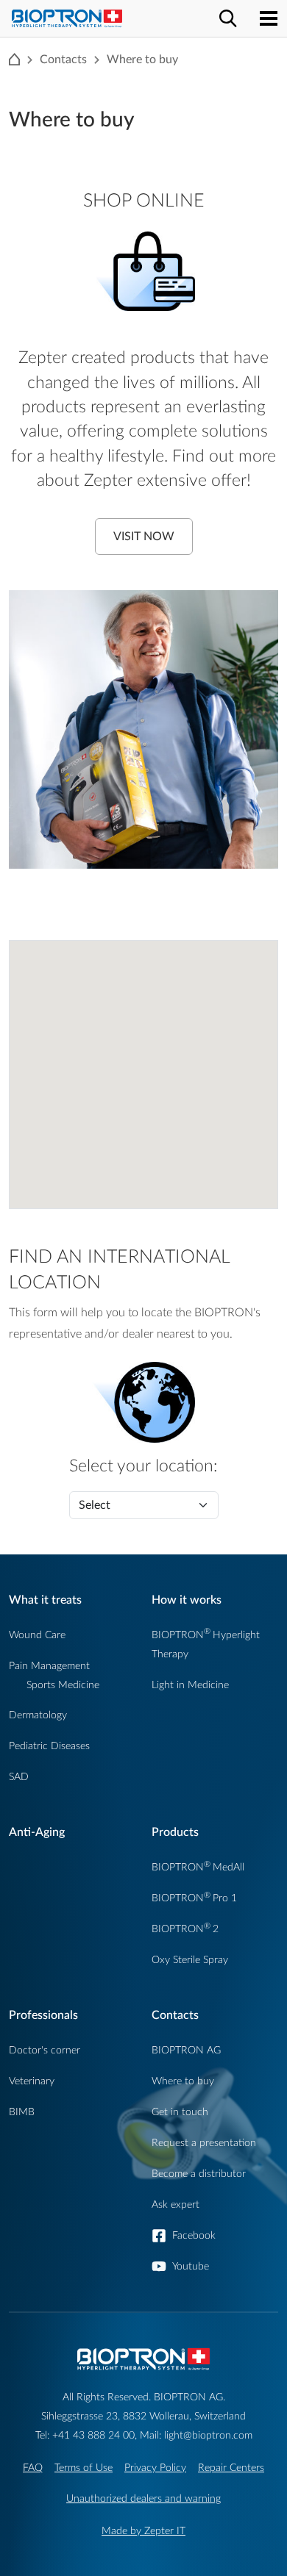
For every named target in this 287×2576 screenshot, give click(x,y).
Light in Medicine (190, 1685)
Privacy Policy (155, 2468)
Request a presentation (204, 2143)
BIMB (22, 2112)
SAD (19, 1777)
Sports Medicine (63, 1685)
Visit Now (144, 537)
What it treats (45, 1600)
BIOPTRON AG (186, 2050)
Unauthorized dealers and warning (143, 2498)
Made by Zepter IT (143, 2531)
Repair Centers (231, 2468)
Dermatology (38, 1715)
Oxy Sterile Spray (190, 1960)
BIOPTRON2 (185, 1929)
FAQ (33, 2468)
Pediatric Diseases (49, 1746)
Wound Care (37, 1635)
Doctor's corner (45, 2050)
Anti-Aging (37, 1832)
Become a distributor (199, 2174)
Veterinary (32, 2081)
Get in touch (180, 2112)
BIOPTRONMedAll (198, 1867)
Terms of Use (84, 2468)
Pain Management (49, 1666)
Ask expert (176, 2204)
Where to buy (183, 2081)
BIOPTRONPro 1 (194, 1898)
